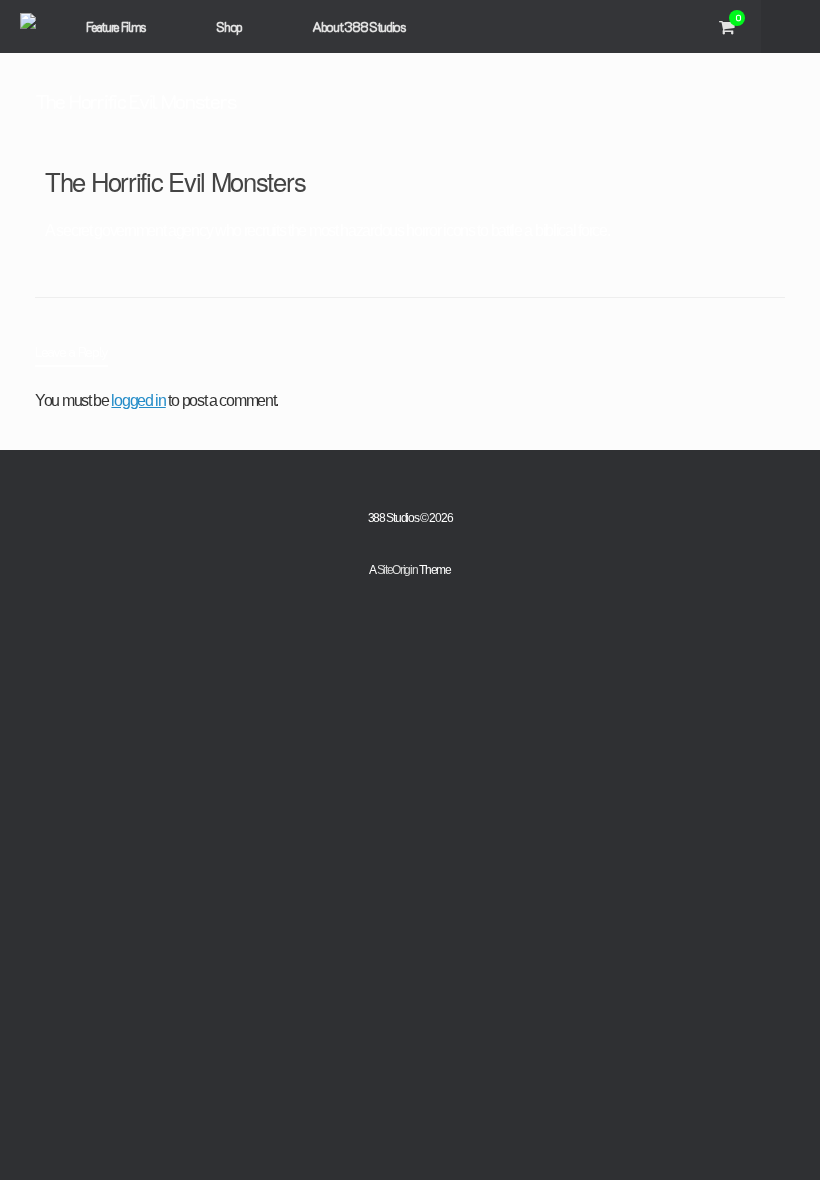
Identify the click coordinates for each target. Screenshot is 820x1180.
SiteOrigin (397, 570)
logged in (138, 400)
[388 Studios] (28, 26)
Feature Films (116, 26)
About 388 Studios (359, 26)
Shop (229, 26)
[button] (790, 26)
